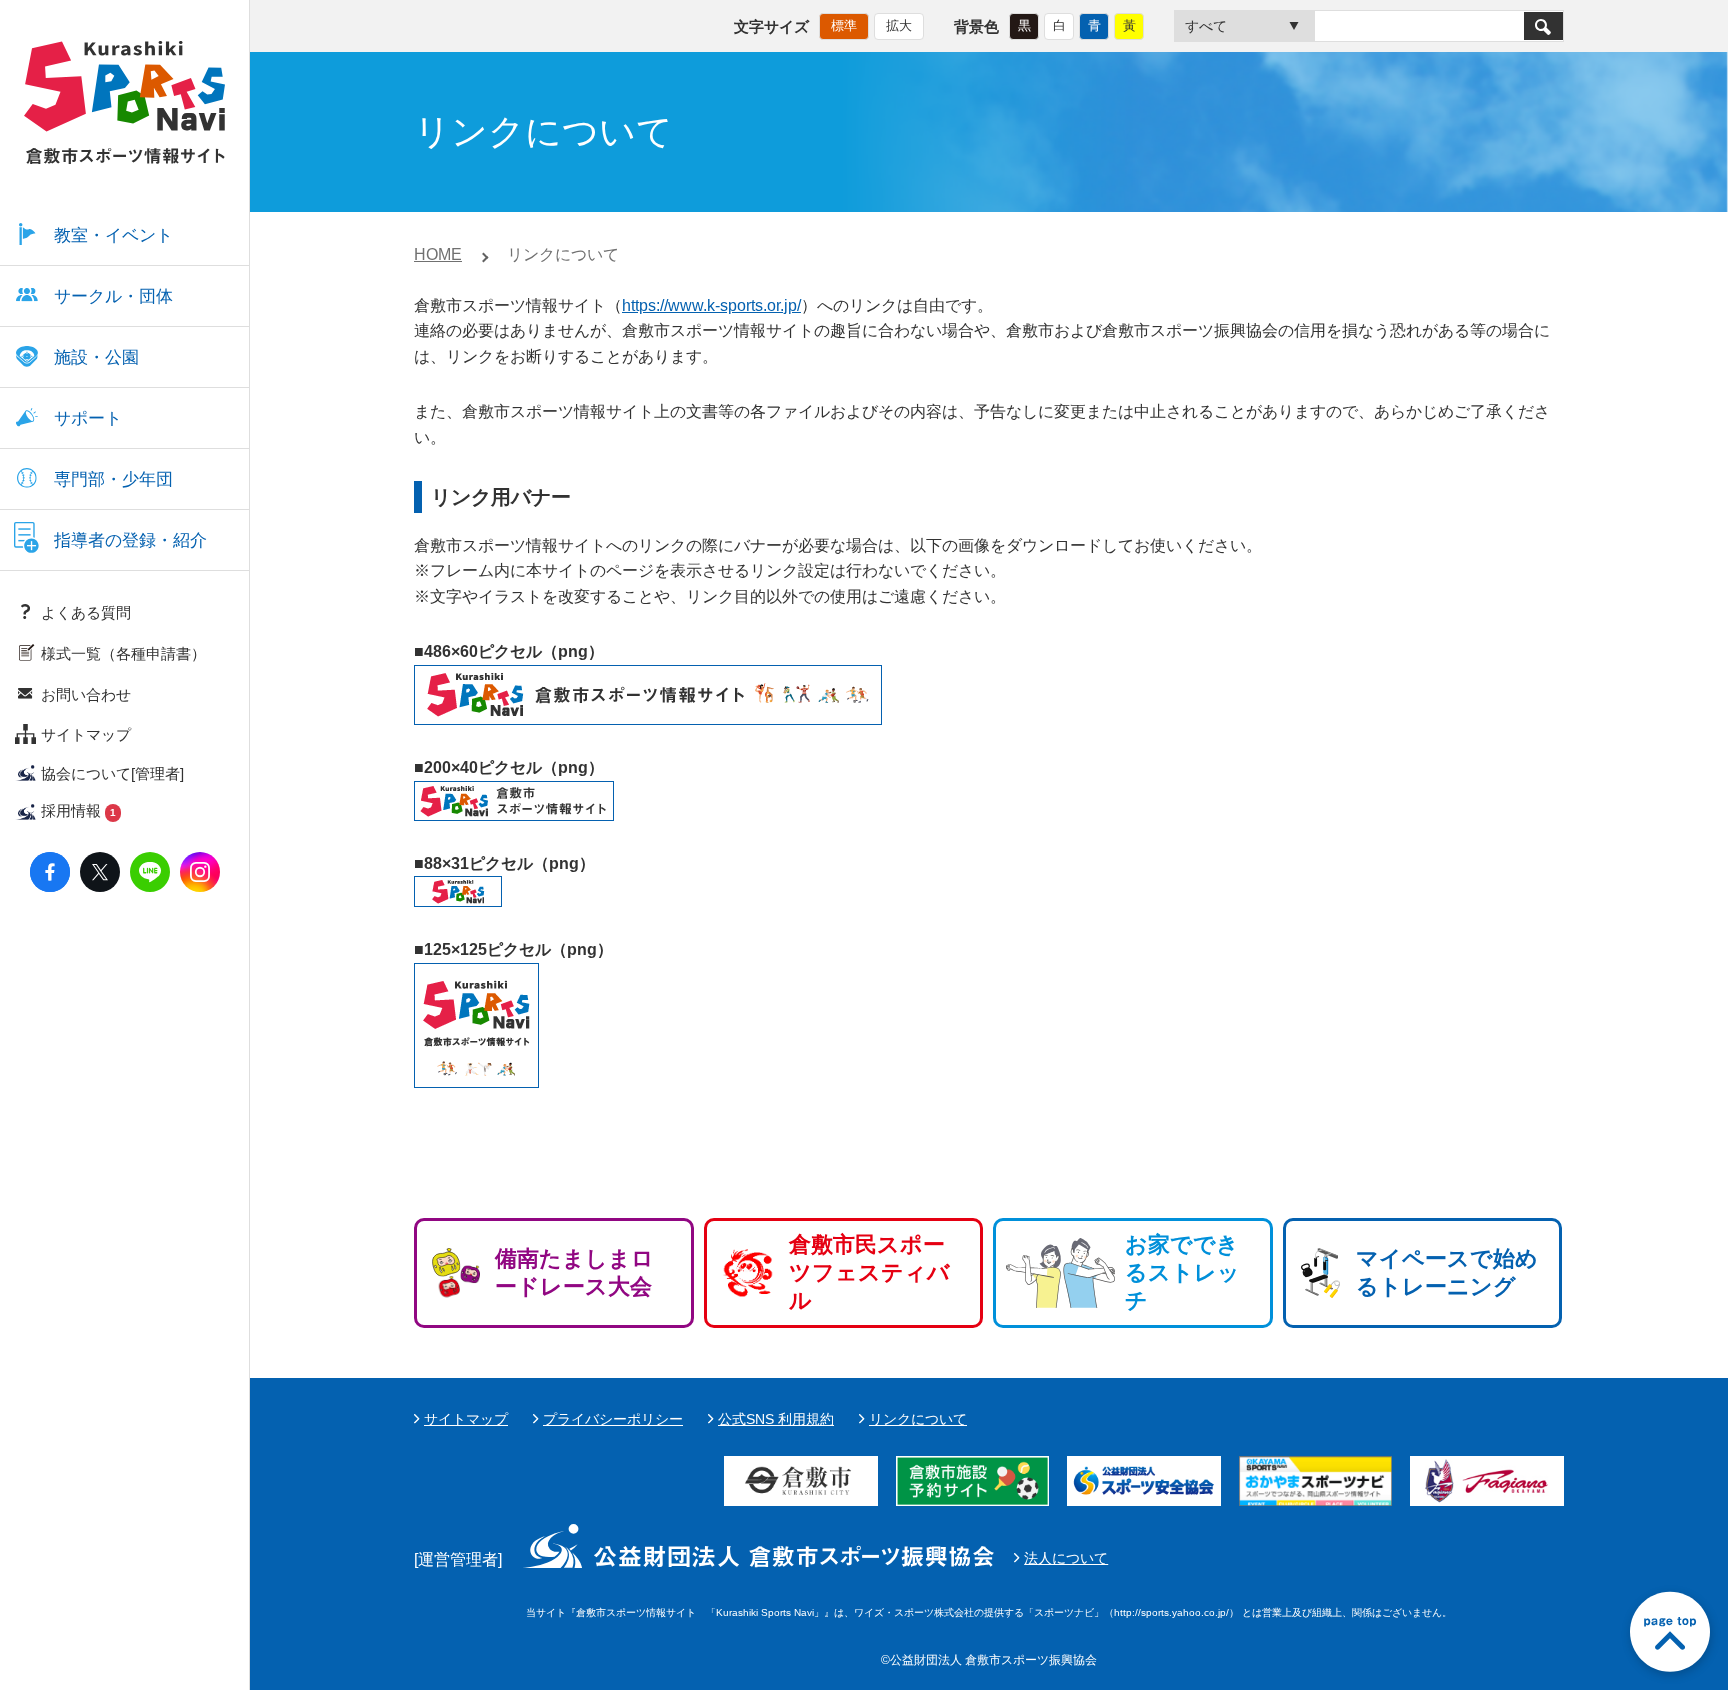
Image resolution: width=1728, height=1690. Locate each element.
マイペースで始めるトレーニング (1447, 1272)
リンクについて (918, 1419)
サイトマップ (466, 1419)
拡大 (899, 25)
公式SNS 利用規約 (776, 1419)
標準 (844, 25)
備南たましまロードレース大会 (574, 1272)
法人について (1066, 1558)
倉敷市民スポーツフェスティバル (869, 1272)
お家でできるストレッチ (1182, 1272)
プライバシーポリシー (613, 1419)
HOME (438, 254)
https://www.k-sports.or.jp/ (711, 305)
